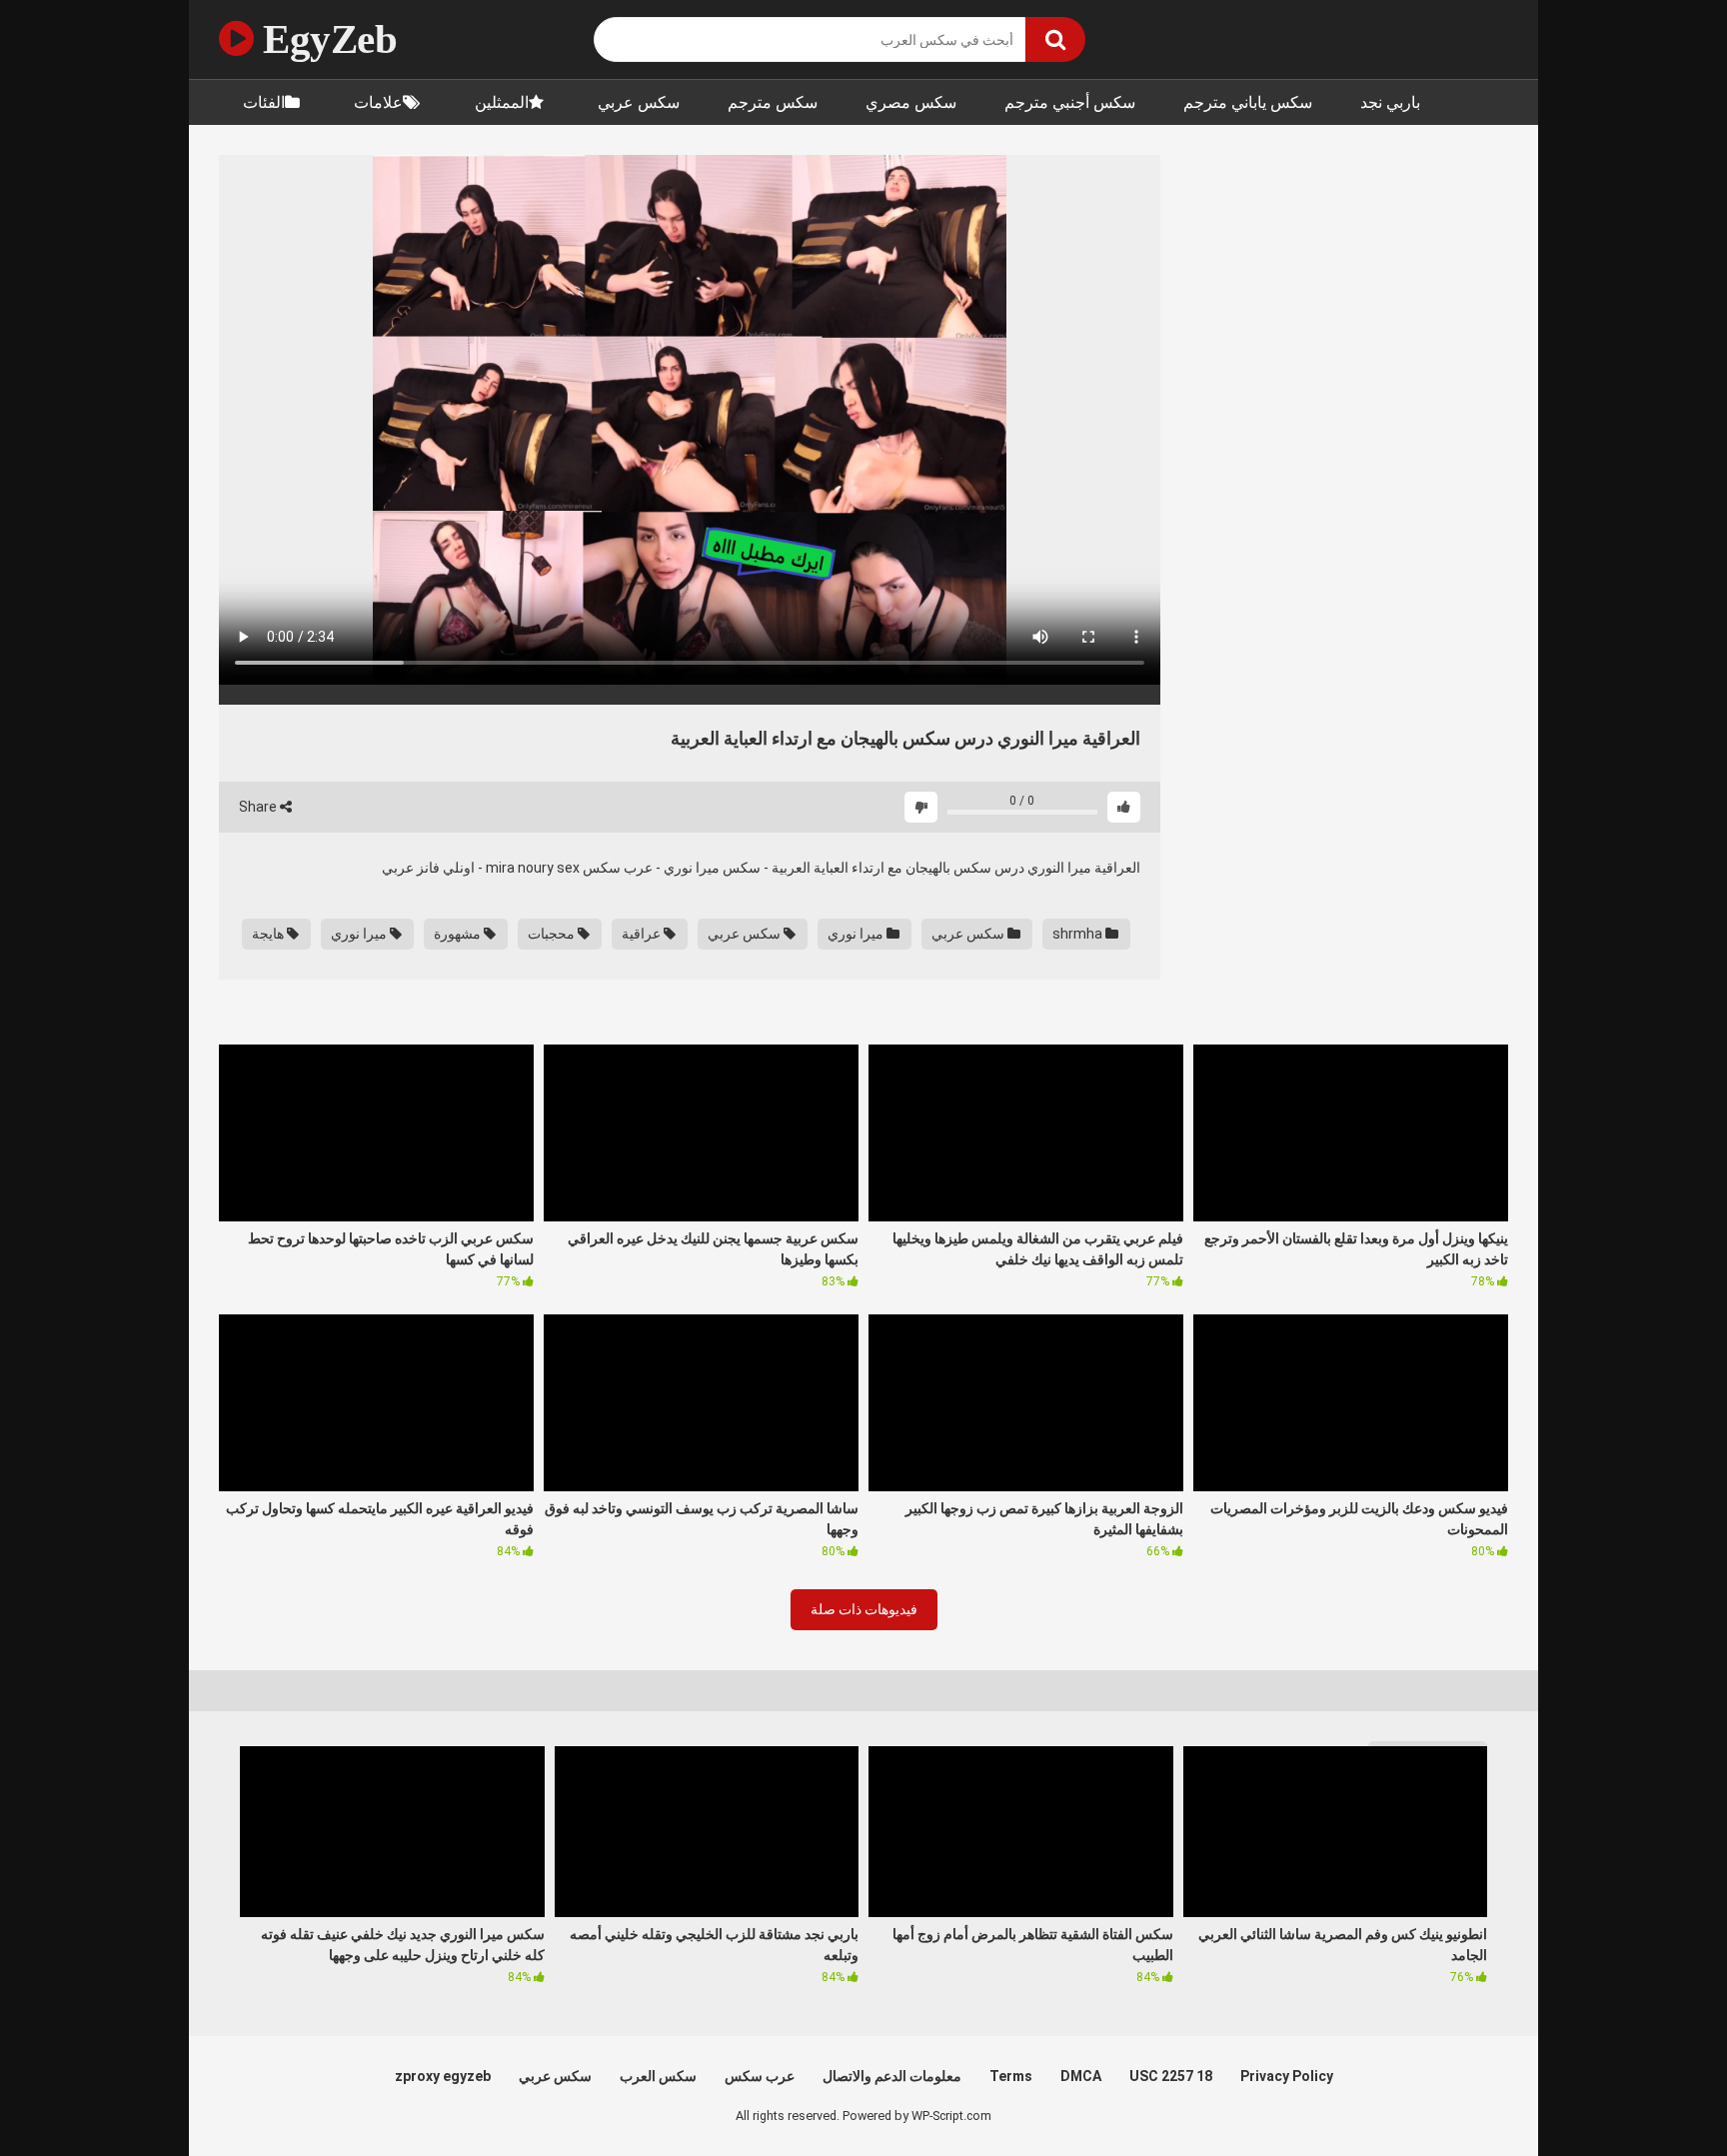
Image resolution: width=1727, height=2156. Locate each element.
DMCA (1081, 2076)
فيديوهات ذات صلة (864, 1609)
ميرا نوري (857, 934)
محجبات (553, 934)
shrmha (1079, 934)
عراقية (643, 934)
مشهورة (459, 934)
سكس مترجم (773, 102)
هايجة (269, 934)
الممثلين (502, 102)
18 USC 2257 (1171, 2076)
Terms (1011, 2076)
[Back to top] (1660, 2096)
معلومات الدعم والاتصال (892, 2076)
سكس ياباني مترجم (1248, 102)
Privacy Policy (1287, 2076)
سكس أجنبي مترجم (1070, 102)
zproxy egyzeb (443, 2076)
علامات (378, 102)
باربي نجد (1390, 102)
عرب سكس (760, 2076)
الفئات (264, 102)
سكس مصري (911, 102)
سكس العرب (658, 2076)
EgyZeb (325, 39)
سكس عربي (639, 102)
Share (259, 807)
